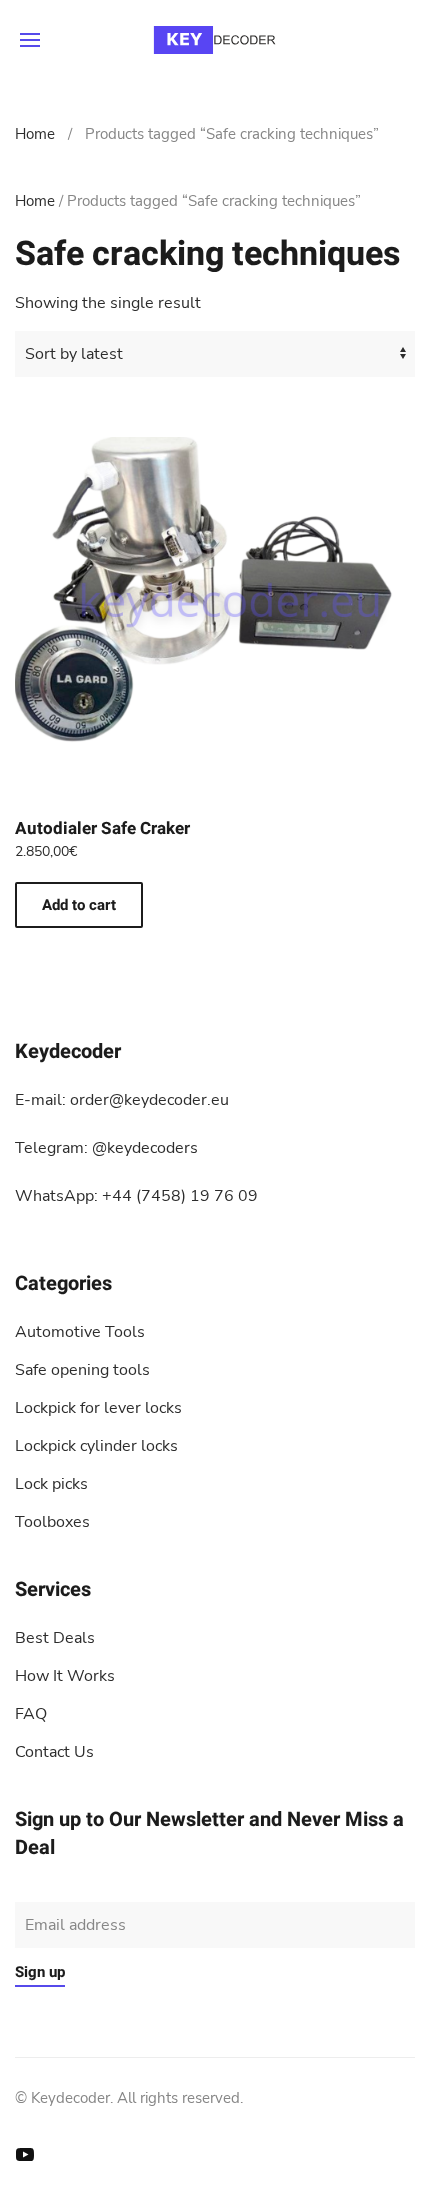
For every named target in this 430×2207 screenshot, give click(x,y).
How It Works (65, 1676)
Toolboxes (52, 1522)
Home (35, 134)
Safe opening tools (82, 1370)
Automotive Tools (80, 1332)
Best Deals (55, 1638)
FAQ (31, 1714)
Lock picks (51, 1484)
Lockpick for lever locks (98, 1408)
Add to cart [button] (79, 905)
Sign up (40, 1972)
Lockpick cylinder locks (96, 1446)
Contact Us (54, 1752)
